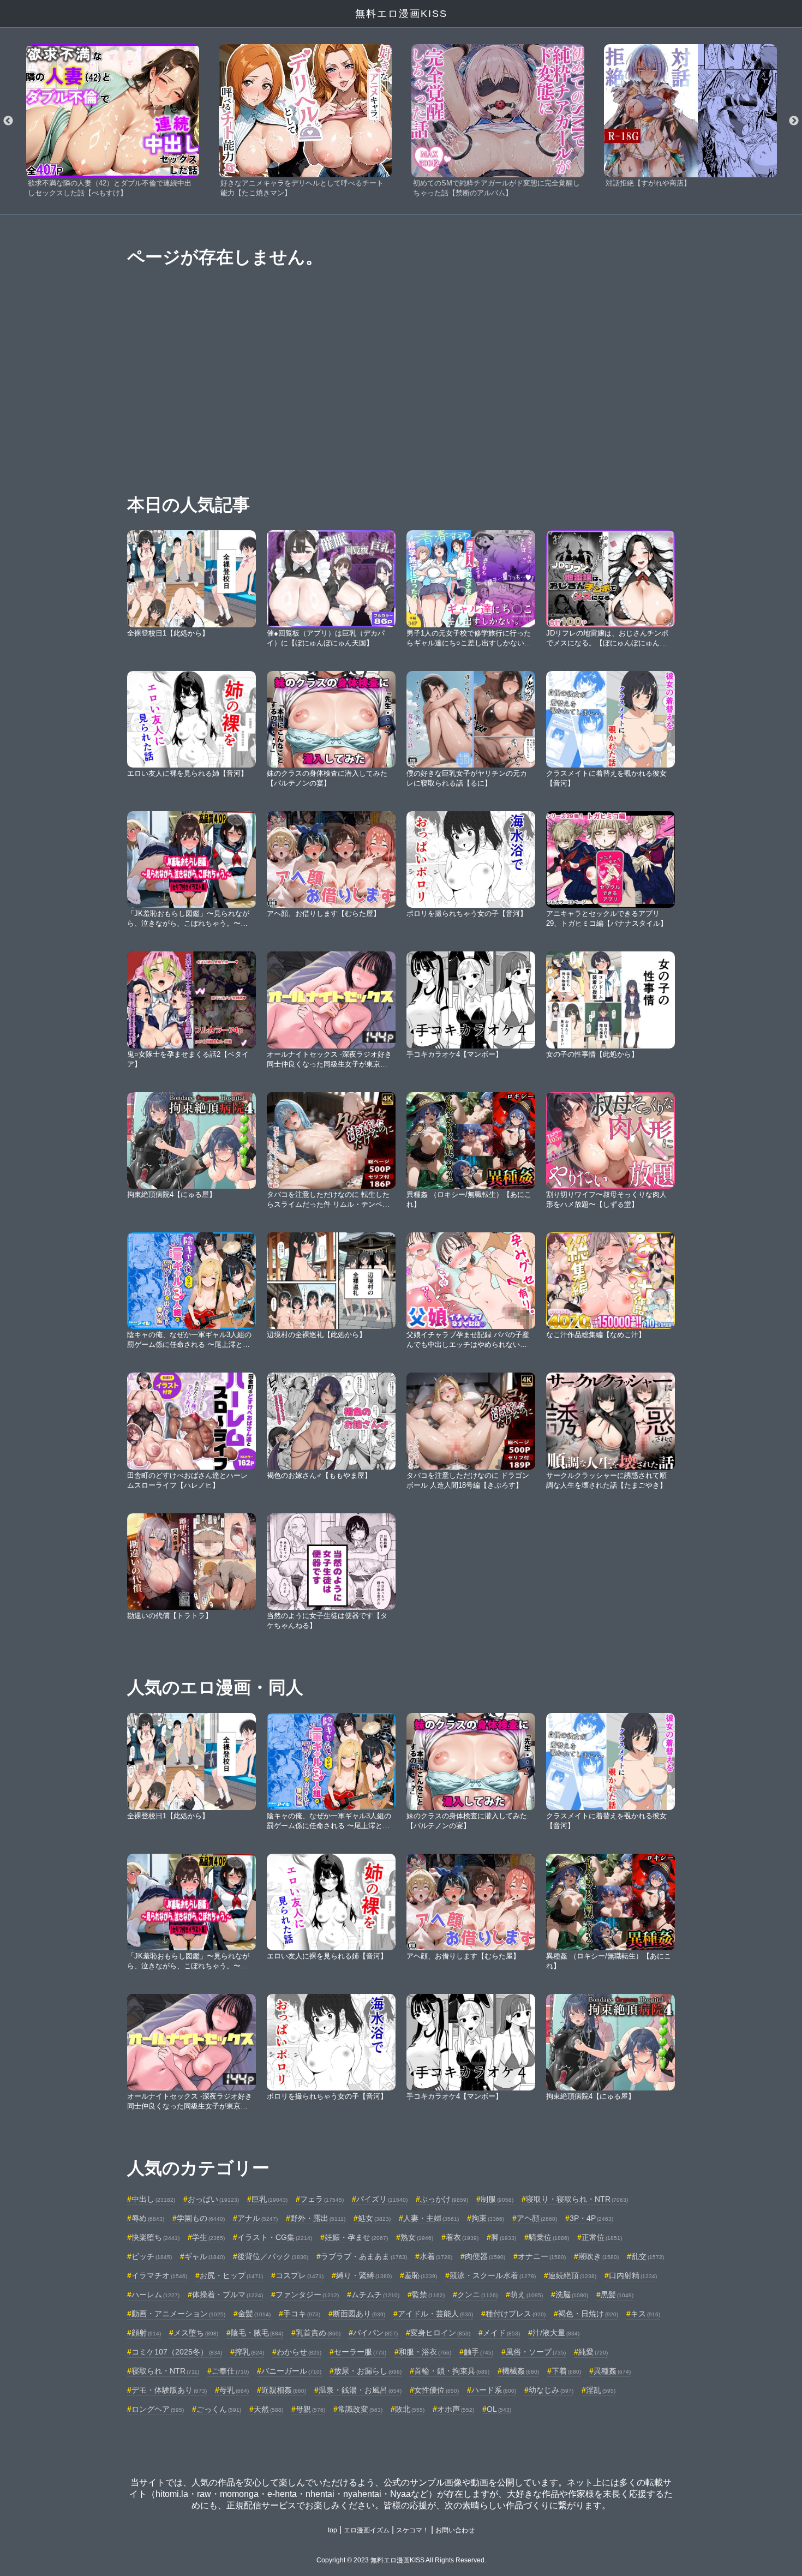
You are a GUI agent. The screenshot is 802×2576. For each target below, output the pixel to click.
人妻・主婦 (431, 2218)
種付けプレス (516, 2314)
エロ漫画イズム (367, 2530)
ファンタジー (307, 2295)
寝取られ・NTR (165, 2371)
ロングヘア (158, 2409)
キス (645, 2314)
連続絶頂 (572, 2275)
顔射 (146, 2333)
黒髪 (617, 2295)
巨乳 (270, 2199)
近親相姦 (284, 2390)
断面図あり (359, 2314)
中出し (153, 2199)
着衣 (462, 2237)
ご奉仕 (230, 2371)
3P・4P (591, 2218)
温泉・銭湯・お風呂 (360, 2390)
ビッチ (152, 2256)
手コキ (302, 2314)
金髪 (254, 2314)
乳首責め (318, 2333)
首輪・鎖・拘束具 (452, 2371)
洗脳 (572, 2295)
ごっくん (219, 2409)
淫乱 (601, 2390)
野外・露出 (318, 2218)
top (333, 2530)
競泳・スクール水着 (493, 2275)
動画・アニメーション (178, 2314)
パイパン (375, 2333)
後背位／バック (273, 2256)
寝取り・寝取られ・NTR (577, 2199)
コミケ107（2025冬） (177, 2352)
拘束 (488, 2218)
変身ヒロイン (440, 2333)
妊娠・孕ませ (356, 2237)
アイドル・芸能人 (435, 2314)
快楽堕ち (155, 2237)
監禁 (428, 2295)
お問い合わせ (455, 2530)
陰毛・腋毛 (257, 2333)
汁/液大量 (556, 2333)
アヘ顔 (537, 2218)
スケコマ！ (412, 2530)
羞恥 (421, 2275)
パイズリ (382, 2199)
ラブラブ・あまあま (364, 2256)
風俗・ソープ (536, 2352)
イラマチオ (159, 2275)
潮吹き (598, 2256)
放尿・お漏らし (368, 2371)
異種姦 (612, 2371)
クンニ (477, 2295)
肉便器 (485, 2256)
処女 (374, 2218)
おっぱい (213, 2199)
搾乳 (249, 2352)
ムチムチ (375, 2295)
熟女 (417, 2237)
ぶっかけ (444, 2199)
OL (499, 2409)
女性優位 (436, 2390)
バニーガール (291, 2371)
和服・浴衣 (425, 2352)
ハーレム (155, 2295)
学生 (208, 2237)
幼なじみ (551, 2390)
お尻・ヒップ (231, 2275)
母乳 (234, 2390)
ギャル (205, 2256)
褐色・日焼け (588, 2314)
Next (794, 121)
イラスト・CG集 (275, 2237)
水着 (436, 2256)
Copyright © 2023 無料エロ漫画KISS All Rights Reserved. (401, 2560)
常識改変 (360, 2409)
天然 (268, 2409)
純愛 (593, 2352)
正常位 (602, 2237)
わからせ (299, 2352)
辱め (148, 2218)
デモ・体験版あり (169, 2390)
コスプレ (300, 2275)
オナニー (542, 2256)
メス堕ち (196, 2333)
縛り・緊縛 (364, 2275)
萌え (526, 2295)
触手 (478, 2352)
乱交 (648, 2256)
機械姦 (520, 2371)
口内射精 (633, 2275)
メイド (501, 2333)
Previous (8, 121)
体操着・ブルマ (228, 2295)
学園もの (201, 2218)
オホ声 (456, 2409)
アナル (258, 2218)
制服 (497, 2199)
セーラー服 (360, 2352)
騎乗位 (549, 2237)
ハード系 (494, 2390)
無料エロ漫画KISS (401, 14)
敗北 (410, 2409)
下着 (566, 2371)
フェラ (322, 2199)
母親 (310, 2409)
